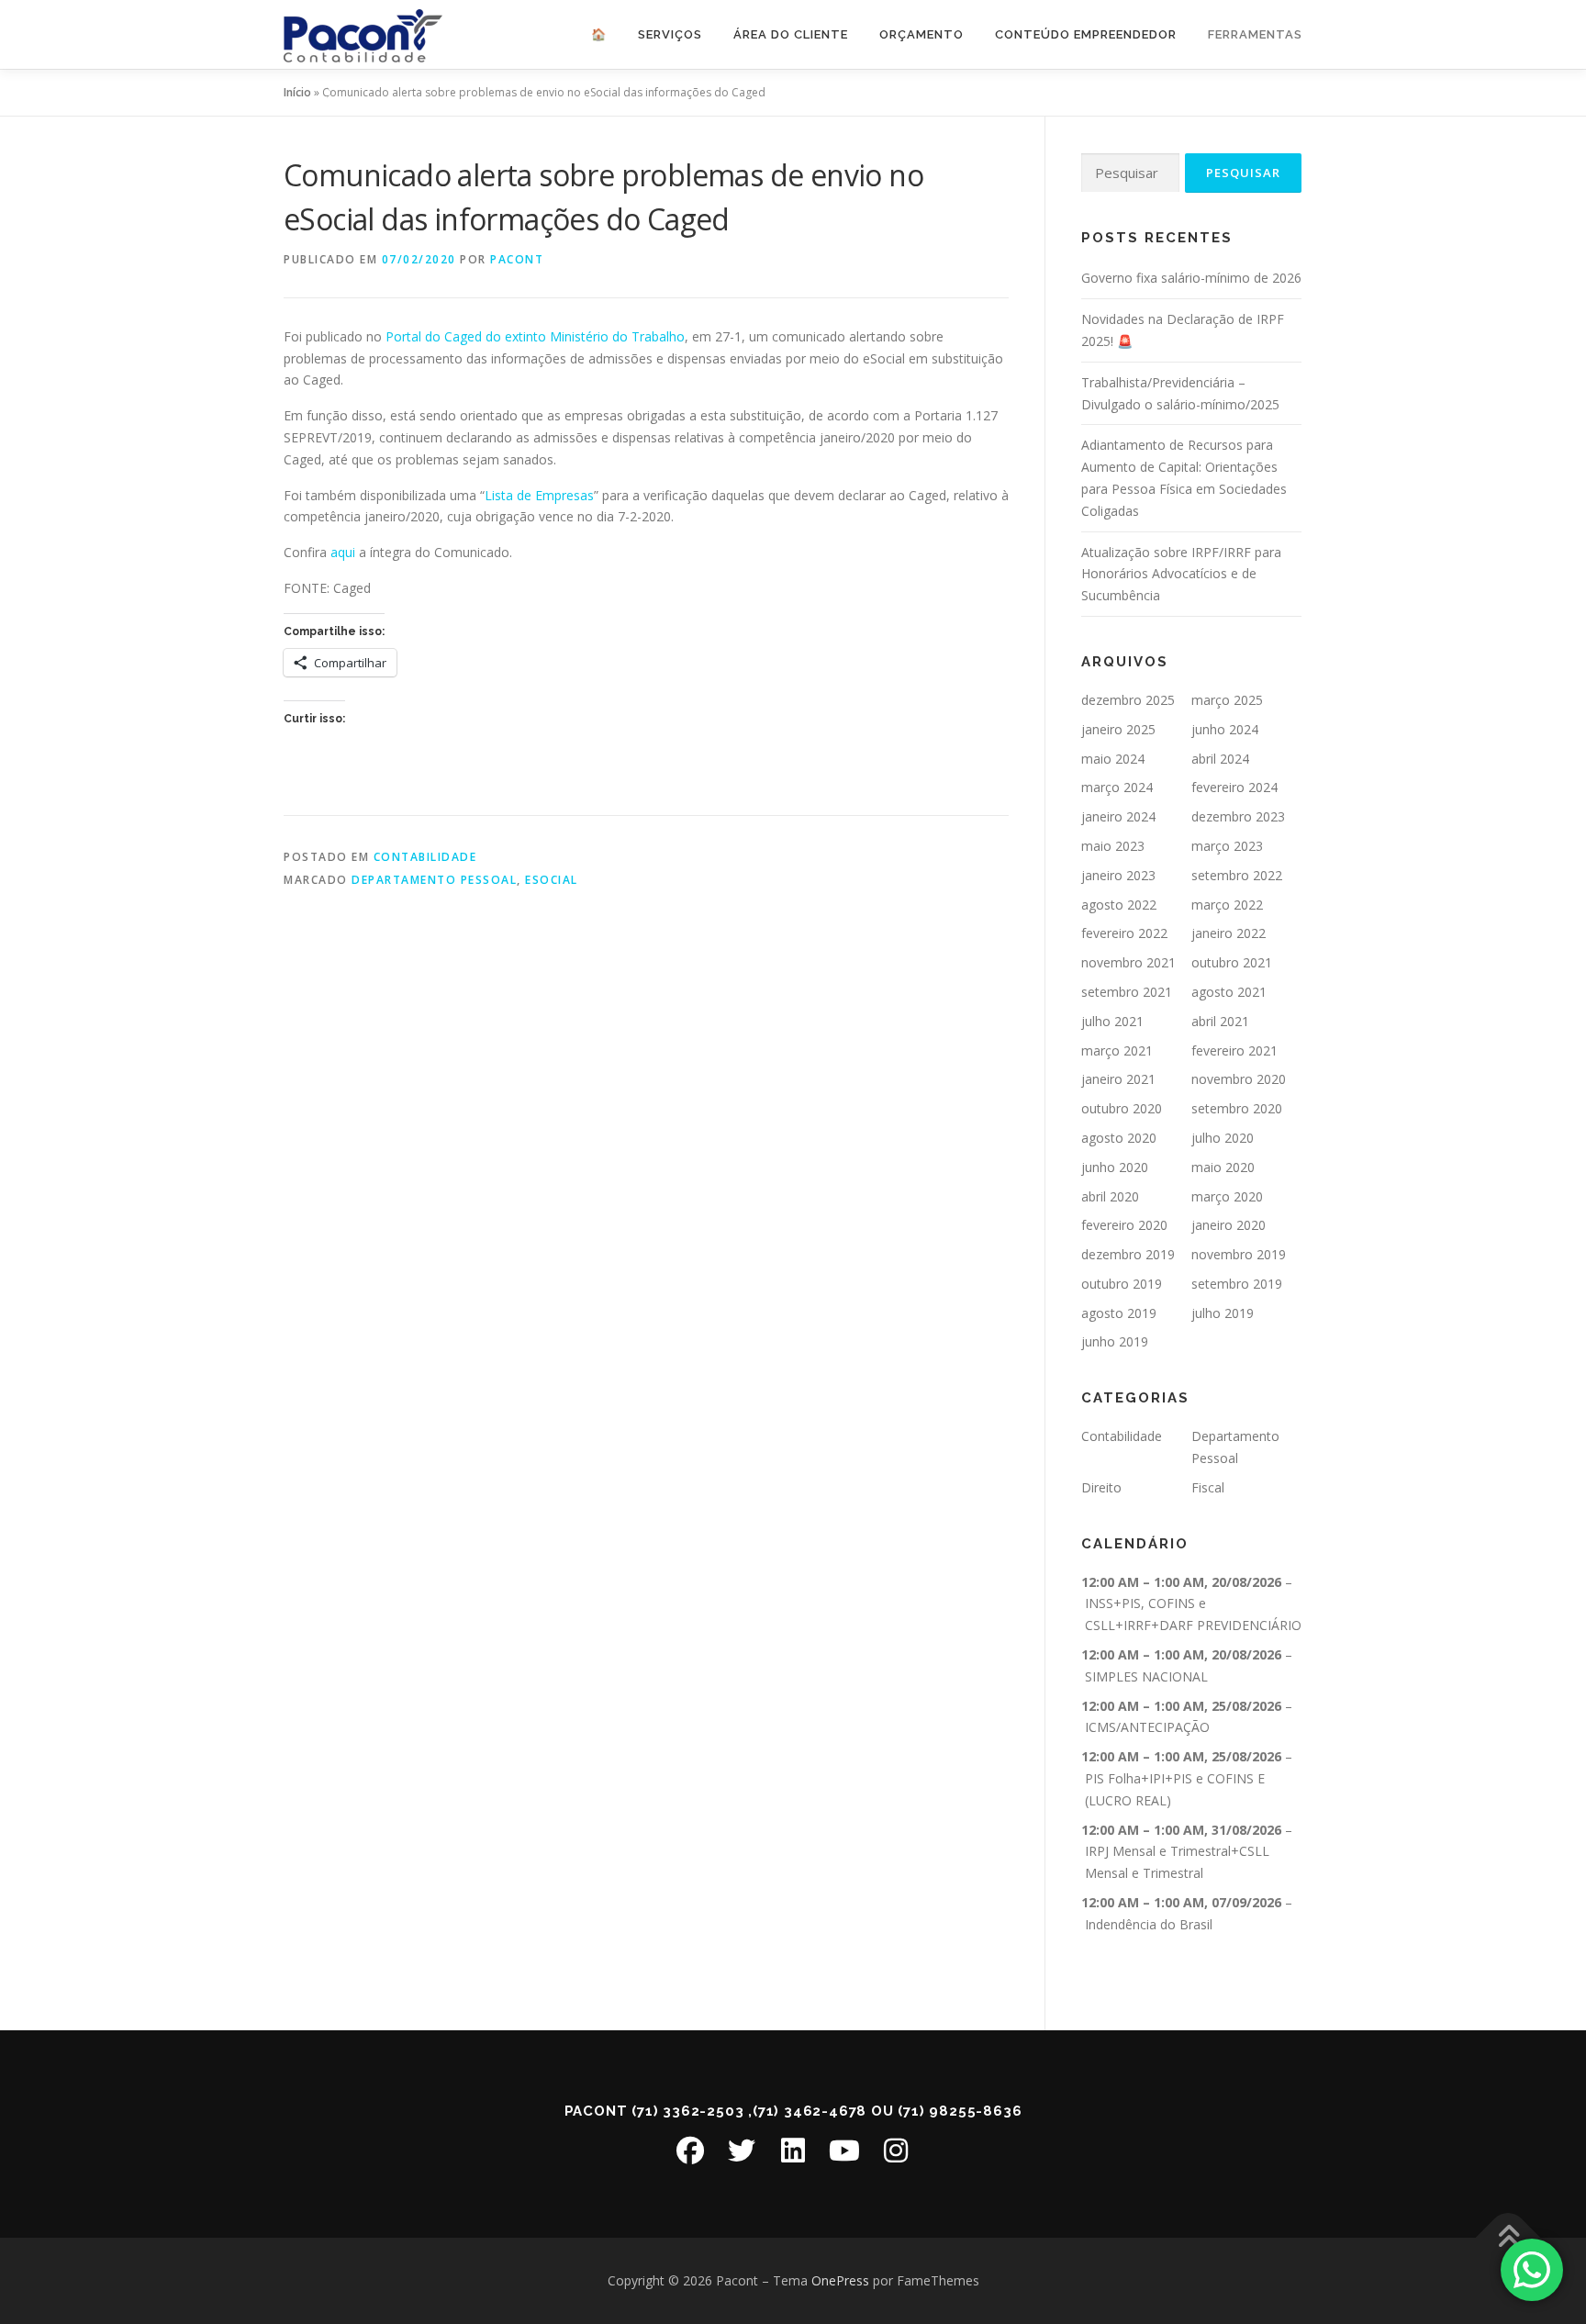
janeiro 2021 (1118, 1079)
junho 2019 (1115, 1341)
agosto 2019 (1119, 1313)
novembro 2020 (1239, 1079)
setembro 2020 (1237, 1108)
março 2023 (1227, 846)
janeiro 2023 (1118, 875)
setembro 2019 (1237, 1284)
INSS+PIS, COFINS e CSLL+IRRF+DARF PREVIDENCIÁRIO (1193, 1614)
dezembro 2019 (1128, 1254)
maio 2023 (1113, 846)
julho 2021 (1112, 1021)
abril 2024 (1220, 759)
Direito (1101, 1487)
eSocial (552, 880)
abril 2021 (1220, 1021)
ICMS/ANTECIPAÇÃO (1147, 1727)
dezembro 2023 (1238, 816)
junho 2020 (1115, 1167)
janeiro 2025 (1118, 729)
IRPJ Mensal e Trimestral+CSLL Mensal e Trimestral (1177, 1862)
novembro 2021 (1128, 962)
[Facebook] (690, 2151)
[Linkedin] (793, 2151)
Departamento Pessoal (434, 880)
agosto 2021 (1229, 992)
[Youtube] (844, 2151)
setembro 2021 (1127, 992)
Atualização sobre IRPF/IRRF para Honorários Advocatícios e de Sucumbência (1181, 574)
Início (297, 92)
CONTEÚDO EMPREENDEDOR (1086, 34)
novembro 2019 (1239, 1254)
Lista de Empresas (539, 495)
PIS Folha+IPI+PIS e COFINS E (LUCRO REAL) (1175, 1789)
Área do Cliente (791, 34)
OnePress (840, 2280)
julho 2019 (1223, 1313)
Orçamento (921, 34)
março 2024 (1117, 787)
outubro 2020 (1122, 1108)
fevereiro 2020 (1124, 1225)
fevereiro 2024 (1234, 787)
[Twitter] (742, 2151)
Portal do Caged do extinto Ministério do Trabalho (535, 336)
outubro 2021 (1232, 962)
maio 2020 (1223, 1167)
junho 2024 (1225, 729)
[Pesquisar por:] (1130, 173)
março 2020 (1227, 1196)
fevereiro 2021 (1234, 1050)
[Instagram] (896, 2151)
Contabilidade (425, 857)
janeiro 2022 (1229, 933)
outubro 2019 (1122, 1284)
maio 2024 (1113, 759)
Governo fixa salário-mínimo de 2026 (1191, 278)
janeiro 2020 (1229, 1225)
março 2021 (1117, 1050)
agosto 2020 (1119, 1138)
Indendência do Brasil (1149, 1924)
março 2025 (1227, 700)
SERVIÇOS (670, 34)
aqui (343, 552)
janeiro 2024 (1118, 816)
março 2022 (1227, 905)
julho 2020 (1223, 1138)
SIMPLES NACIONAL (1146, 1676)
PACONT (517, 259)
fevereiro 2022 (1124, 933)
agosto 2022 (1119, 905)
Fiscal (1208, 1487)
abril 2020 (1110, 1196)
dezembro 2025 (1128, 700)
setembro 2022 (1237, 875)
